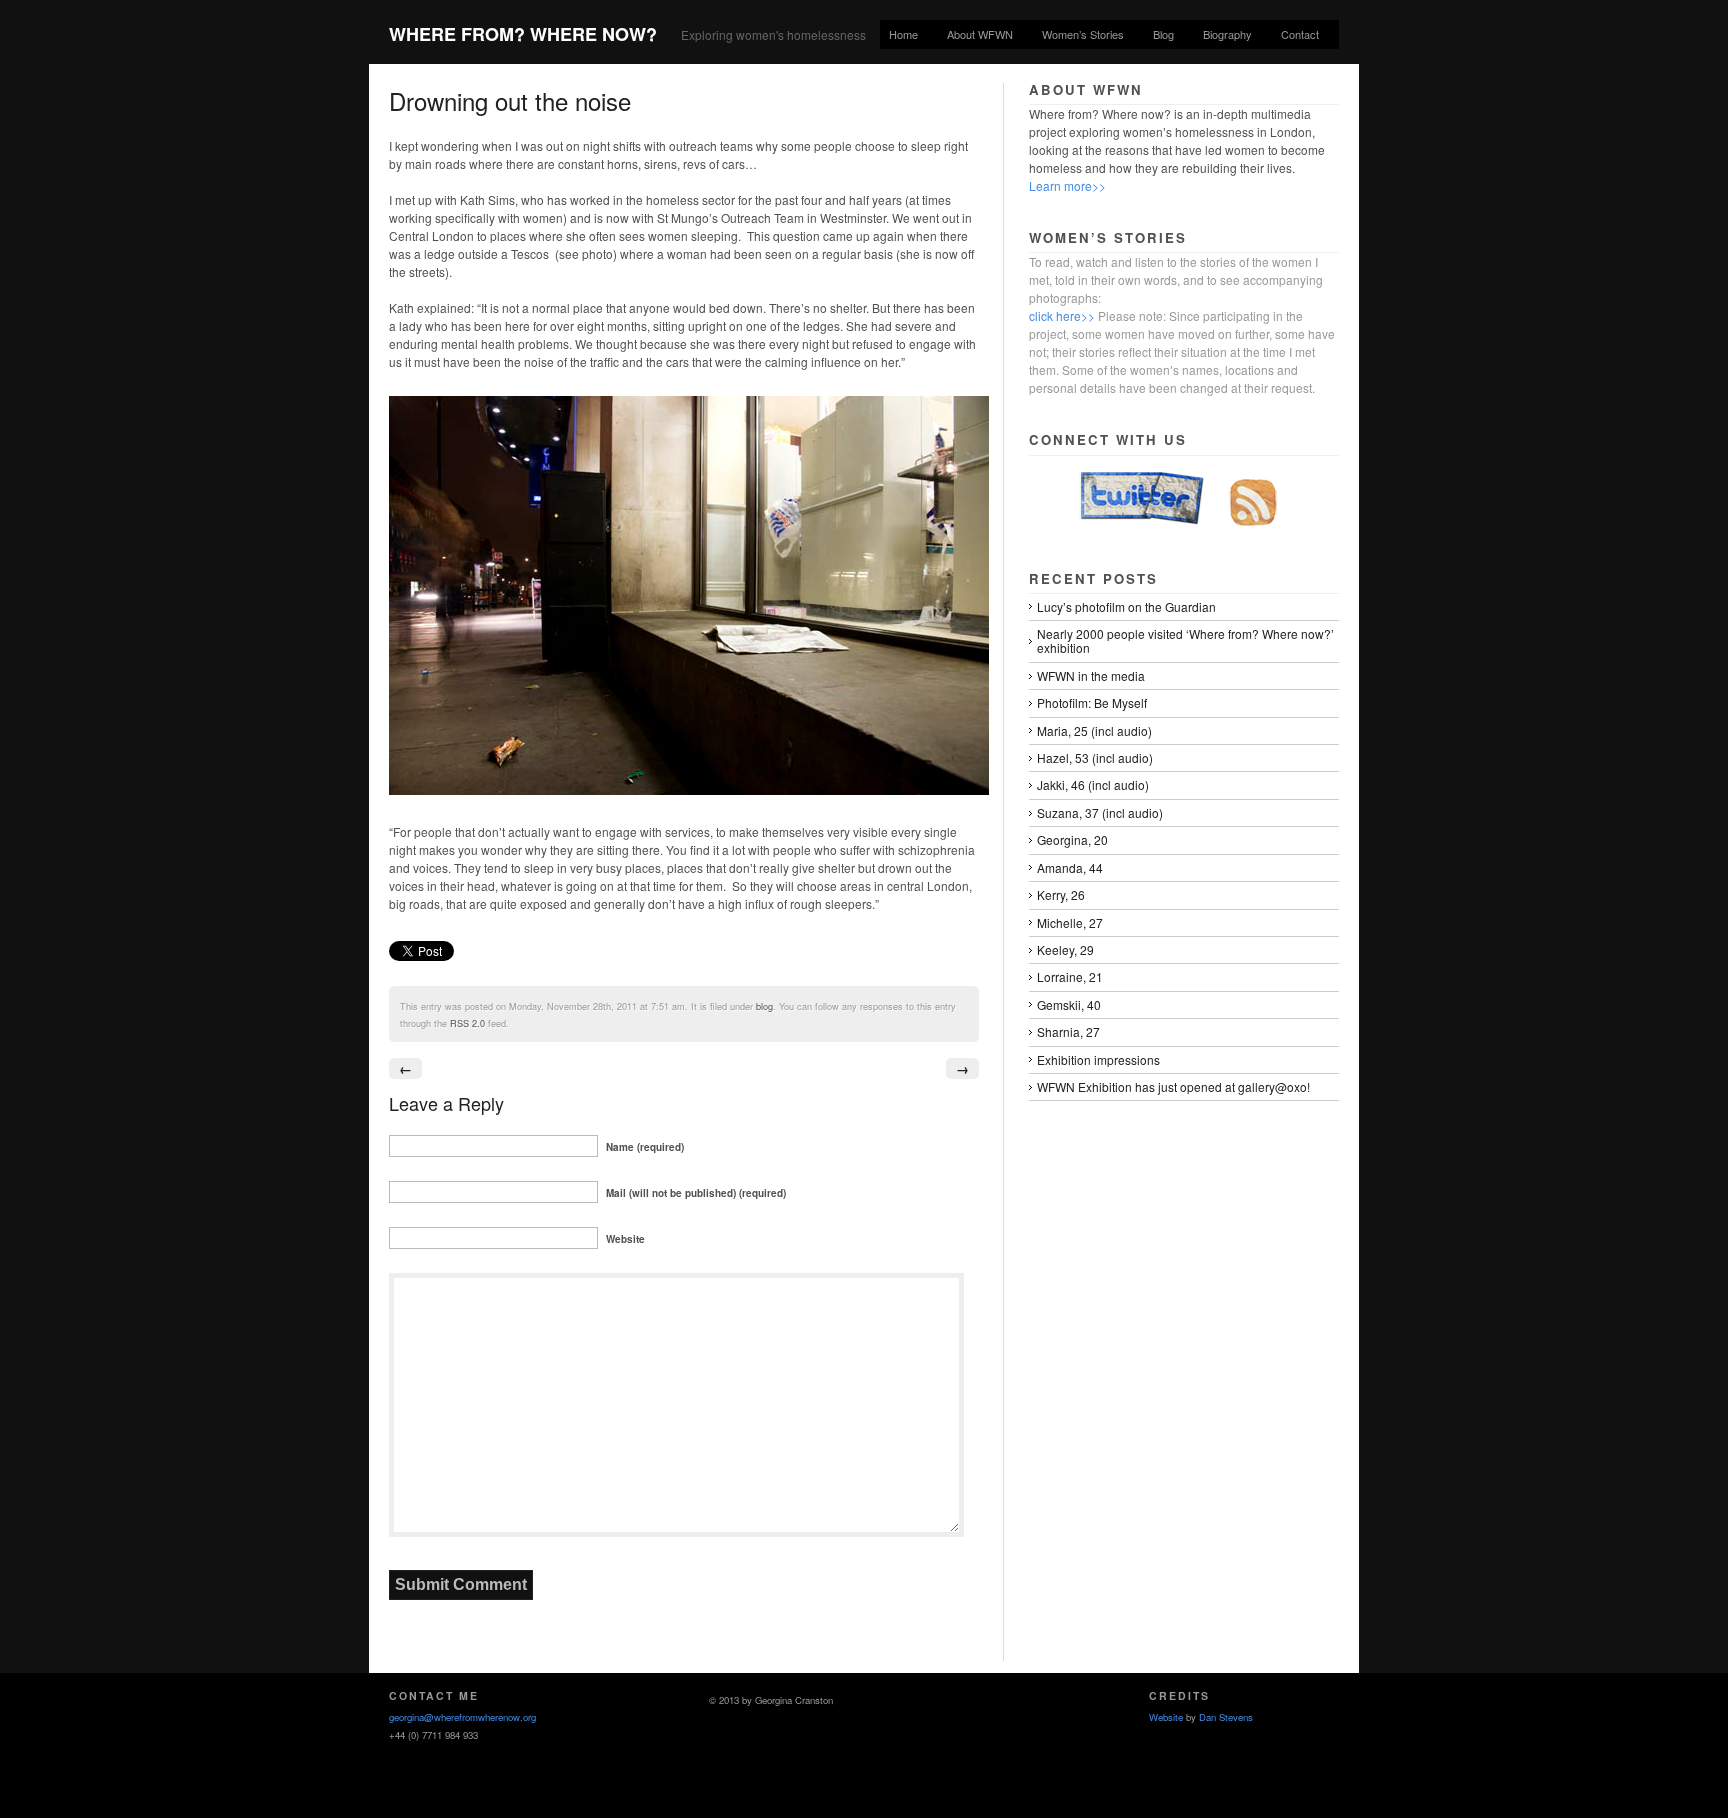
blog (764, 1006)
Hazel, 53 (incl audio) (1095, 757)
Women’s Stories (1083, 34)
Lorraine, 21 (1070, 976)
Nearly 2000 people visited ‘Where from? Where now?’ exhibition (1185, 640)
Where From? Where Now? (523, 34)
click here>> (1062, 315)
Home (903, 34)
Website (1166, 1717)
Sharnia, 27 (1068, 1031)
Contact (1300, 34)
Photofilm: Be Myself (1092, 702)
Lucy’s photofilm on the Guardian (1126, 606)
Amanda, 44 (1070, 867)
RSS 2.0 (467, 1023)
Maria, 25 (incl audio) (1094, 730)
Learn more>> (1067, 185)
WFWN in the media (1091, 675)
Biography (1227, 34)
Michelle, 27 (1070, 922)
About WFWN (980, 34)
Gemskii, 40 (1069, 1004)
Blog (1163, 34)
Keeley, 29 (1065, 949)
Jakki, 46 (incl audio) (1093, 784)
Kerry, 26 (1061, 894)
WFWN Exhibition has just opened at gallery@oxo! (1173, 1086)
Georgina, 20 (1072, 839)
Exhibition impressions (1098, 1059)
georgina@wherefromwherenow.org (462, 1717)
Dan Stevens (1226, 1717)
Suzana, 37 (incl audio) (1100, 812)
